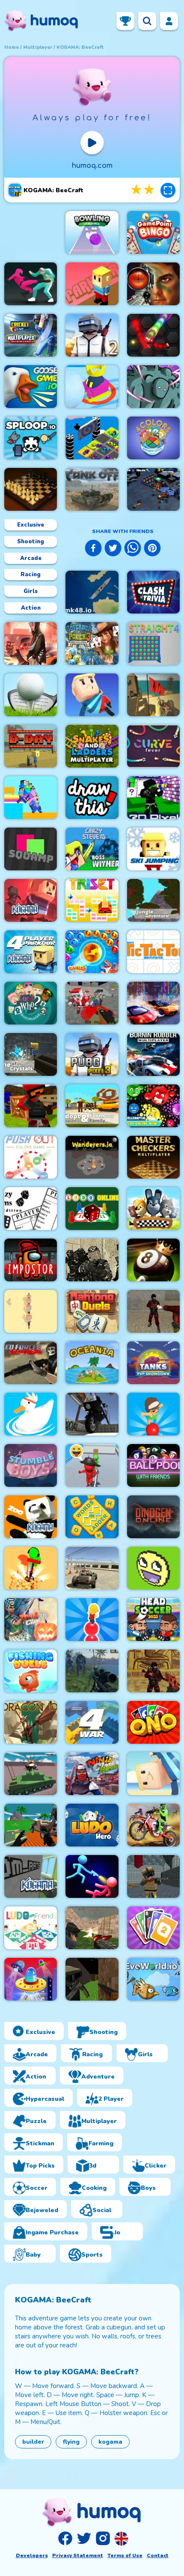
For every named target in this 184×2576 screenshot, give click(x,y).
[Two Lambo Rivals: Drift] (153, 1003)
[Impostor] (31, 1260)
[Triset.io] (92, 900)
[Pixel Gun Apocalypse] (92, 1979)
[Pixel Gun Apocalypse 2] (153, 1876)
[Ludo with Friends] (31, 1928)
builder (33, 2442)
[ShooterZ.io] (153, 1671)
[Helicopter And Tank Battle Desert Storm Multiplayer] (31, 1774)
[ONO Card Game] (153, 1722)
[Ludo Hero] (92, 1825)
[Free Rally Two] (92, 1414)
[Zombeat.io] (153, 387)
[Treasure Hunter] (31, 1568)
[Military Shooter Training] (153, 284)
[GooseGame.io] (31, 387)
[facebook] (93, 549)
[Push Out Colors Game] (31, 1157)
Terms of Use (125, 2555)
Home (12, 47)
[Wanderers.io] (92, 1157)
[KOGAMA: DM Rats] (31, 1876)
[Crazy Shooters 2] (153, 1311)
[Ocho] (153, 1928)
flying (71, 2442)
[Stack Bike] (31, 1311)
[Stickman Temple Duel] (92, 1876)
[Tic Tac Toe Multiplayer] (153, 952)
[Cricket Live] (31, 335)
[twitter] (113, 549)
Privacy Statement (78, 2555)
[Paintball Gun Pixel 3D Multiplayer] (153, 798)
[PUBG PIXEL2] (92, 335)
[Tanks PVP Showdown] (153, 1363)
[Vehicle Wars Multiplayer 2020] (31, 1825)
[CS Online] (92, 1260)
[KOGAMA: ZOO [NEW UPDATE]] (31, 1517)
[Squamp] (31, 849)
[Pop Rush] (92, 1620)
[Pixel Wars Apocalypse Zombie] (92, 1003)
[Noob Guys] (31, 798)
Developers (32, 2555)
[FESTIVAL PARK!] (153, 1774)
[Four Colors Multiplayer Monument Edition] (153, 438)
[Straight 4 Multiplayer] (153, 643)
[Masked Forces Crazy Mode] (31, 1363)
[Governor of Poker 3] (92, 643)
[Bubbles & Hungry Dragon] (92, 952)
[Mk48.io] (92, 592)
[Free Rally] (92, 1568)
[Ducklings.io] (31, 1414)
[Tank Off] (92, 489)
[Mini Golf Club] (31, 695)
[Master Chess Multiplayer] (31, 489)
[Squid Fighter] (31, 284)
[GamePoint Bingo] (153, 232)
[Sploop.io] (31, 438)
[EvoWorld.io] (153, 1979)
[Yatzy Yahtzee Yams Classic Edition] (31, 1209)
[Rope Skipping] (92, 1465)
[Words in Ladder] (92, 1517)
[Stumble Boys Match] (31, 1465)
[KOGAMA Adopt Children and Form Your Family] (92, 1106)
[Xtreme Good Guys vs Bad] (92, 1928)
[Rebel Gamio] (153, 1209)
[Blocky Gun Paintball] (31, 1106)
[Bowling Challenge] (92, 232)
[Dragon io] (31, 1722)
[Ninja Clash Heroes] (92, 1774)
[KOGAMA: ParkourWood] (92, 284)
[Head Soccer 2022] (153, 1620)
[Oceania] (92, 1363)
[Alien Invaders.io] (31, 1979)
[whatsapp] (133, 549)
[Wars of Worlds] (153, 489)
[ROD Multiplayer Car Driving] (31, 643)
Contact (158, 2555)
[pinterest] (152, 549)
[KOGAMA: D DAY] (31, 746)
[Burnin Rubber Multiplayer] (153, 1054)
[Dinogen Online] (153, 1517)
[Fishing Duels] (31, 1671)
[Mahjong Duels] (92, 1311)
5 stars (150, 190)
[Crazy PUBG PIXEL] (92, 1054)
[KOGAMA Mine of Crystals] (31, 1054)
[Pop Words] (153, 1414)
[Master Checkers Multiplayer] (153, 1157)
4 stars (137, 190)
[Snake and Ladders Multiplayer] (92, 746)
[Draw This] (92, 798)
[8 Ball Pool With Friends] (153, 1465)
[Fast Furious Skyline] (92, 438)
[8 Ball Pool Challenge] (153, 1260)
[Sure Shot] (153, 695)
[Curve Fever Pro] (153, 746)
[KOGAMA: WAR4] (92, 1722)
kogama (110, 2442)
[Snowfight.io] (92, 387)
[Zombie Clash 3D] (31, 1620)
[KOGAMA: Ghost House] (31, 900)
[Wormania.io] (153, 335)
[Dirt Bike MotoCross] (153, 1825)
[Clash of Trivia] (153, 592)
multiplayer (38, 47)
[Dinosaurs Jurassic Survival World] (92, 1671)
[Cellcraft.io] (153, 1106)
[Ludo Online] (92, 1209)
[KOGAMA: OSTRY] (153, 1568)
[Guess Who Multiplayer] (31, 1003)
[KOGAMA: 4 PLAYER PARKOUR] (31, 952)
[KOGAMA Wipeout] (92, 695)
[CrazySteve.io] (92, 849)
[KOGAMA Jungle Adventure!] (153, 900)
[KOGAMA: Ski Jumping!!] (153, 849)
